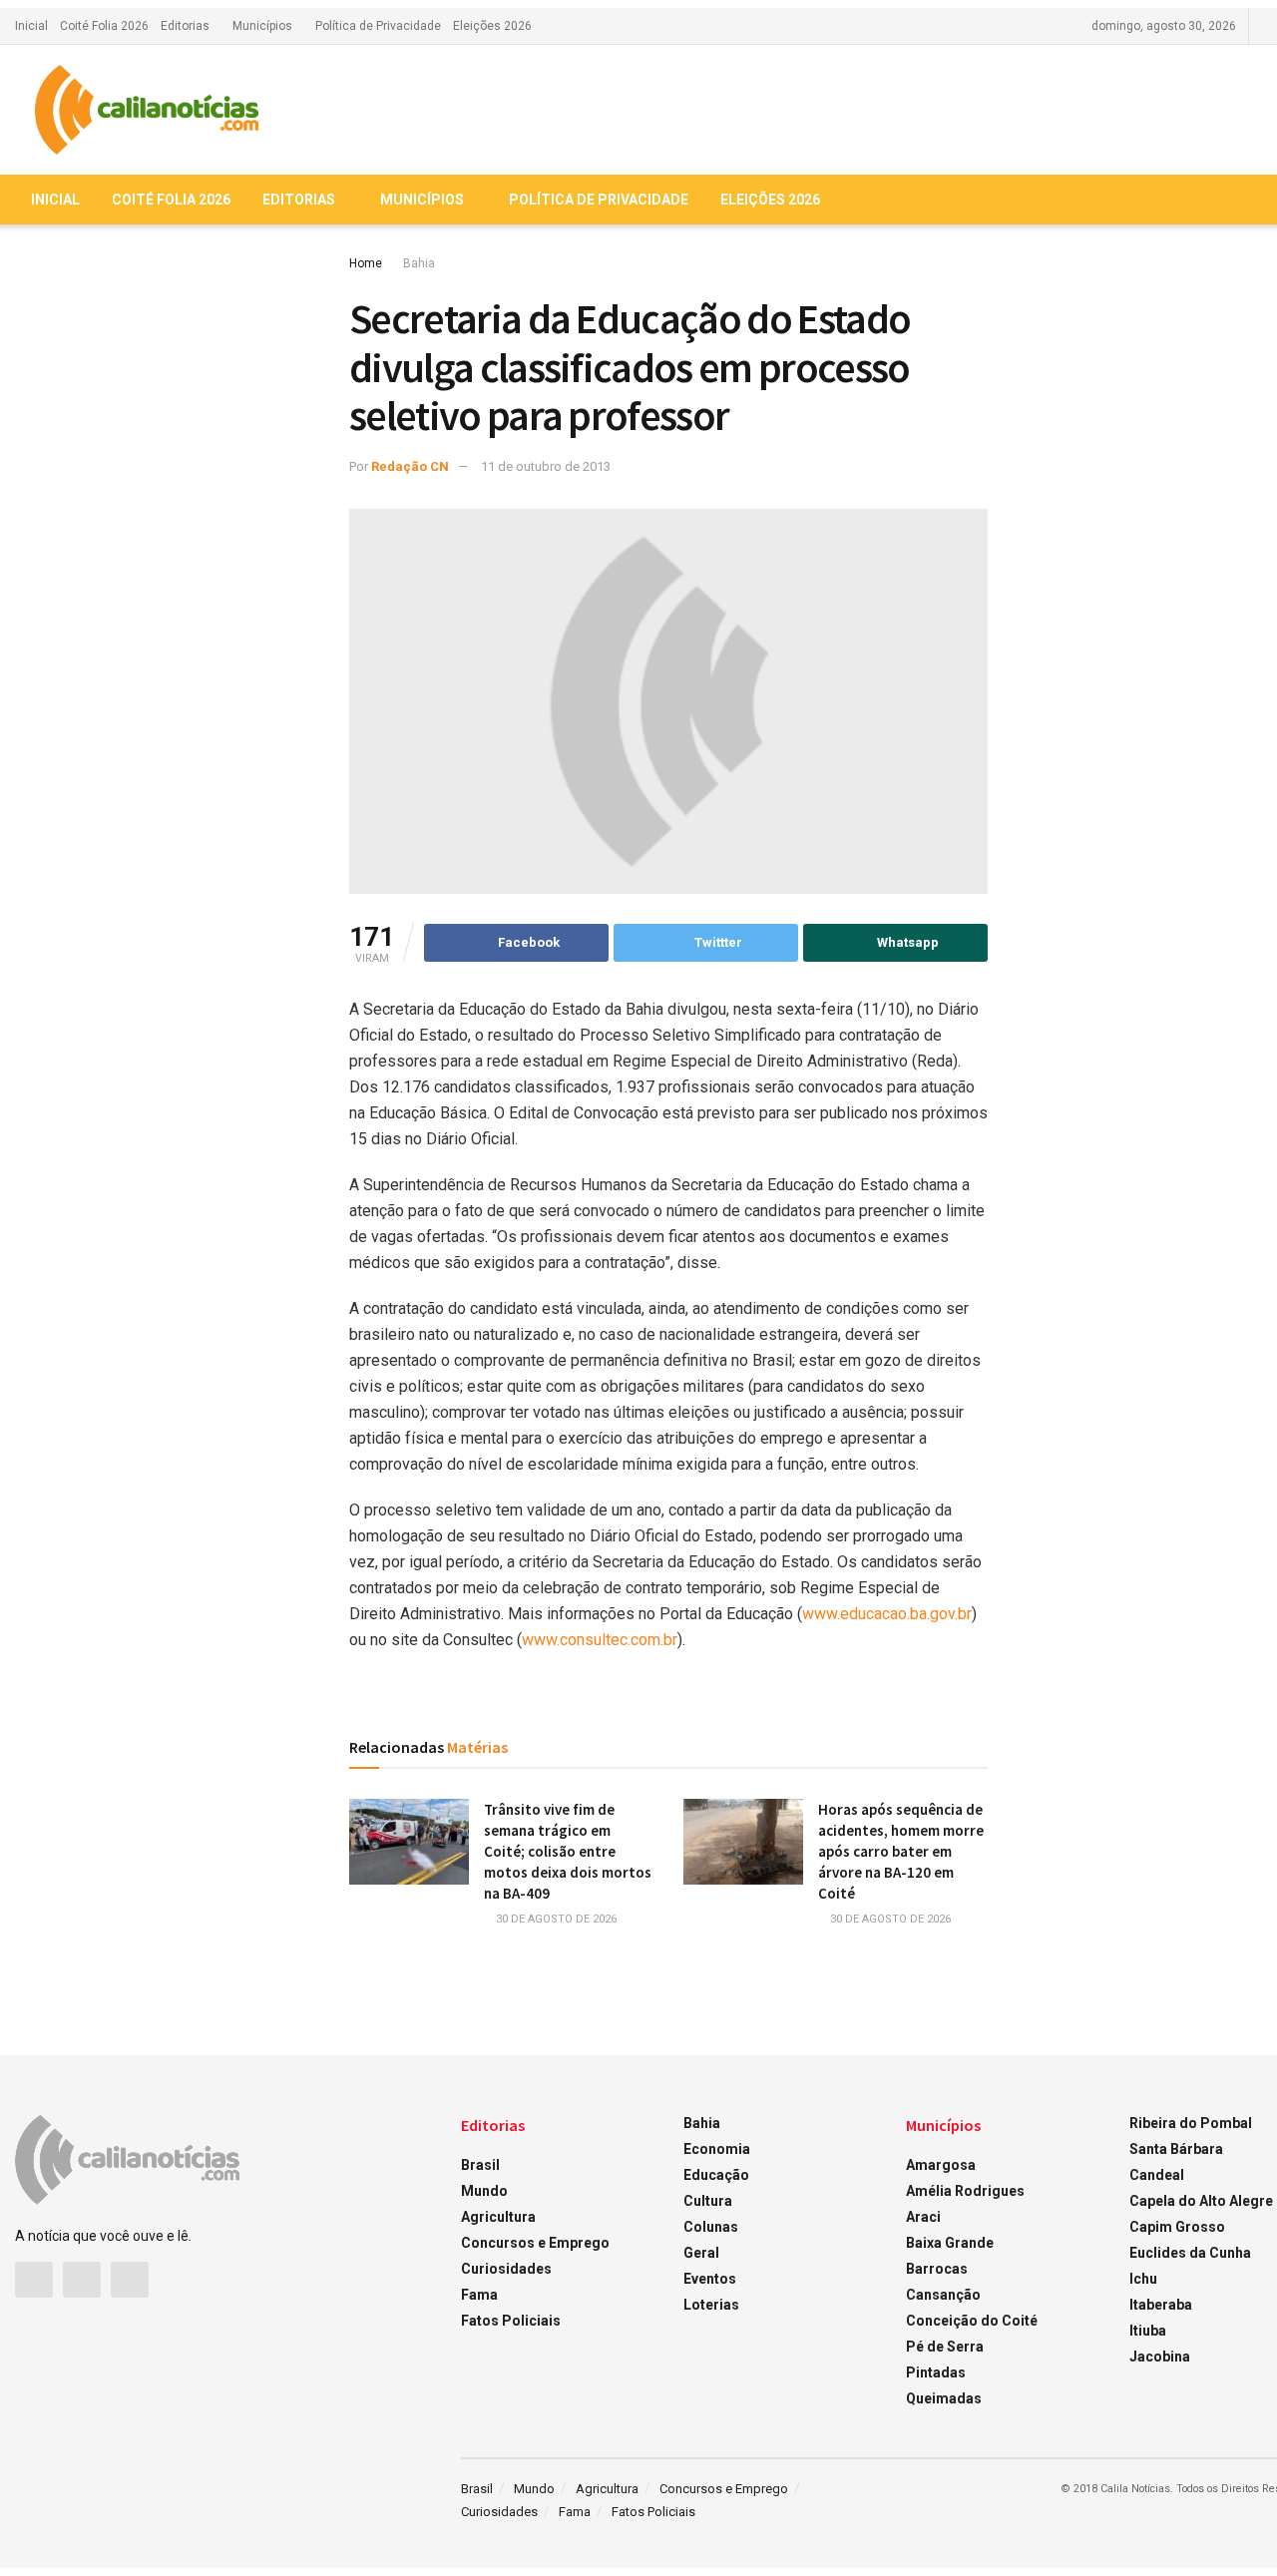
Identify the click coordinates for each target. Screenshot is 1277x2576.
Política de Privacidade (378, 26)
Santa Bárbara (1176, 2149)
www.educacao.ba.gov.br (887, 1614)
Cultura (708, 2201)
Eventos (710, 2279)
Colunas (711, 2227)
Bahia (419, 263)
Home (366, 263)
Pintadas (936, 2372)
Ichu (1143, 2279)
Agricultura (498, 2217)
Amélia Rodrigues (965, 2191)
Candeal (1157, 2175)
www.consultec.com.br (600, 1640)
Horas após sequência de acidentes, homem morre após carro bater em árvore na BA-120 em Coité (901, 1851)
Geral (701, 2253)
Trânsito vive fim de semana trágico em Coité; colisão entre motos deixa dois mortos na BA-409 (568, 1851)
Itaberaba (1161, 2305)
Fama (479, 2295)
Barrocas (937, 2269)
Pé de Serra (945, 2347)
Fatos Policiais (511, 2321)
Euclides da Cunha (1190, 2253)
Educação (716, 2175)
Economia (717, 2149)
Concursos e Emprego (535, 2243)
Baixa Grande (950, 2243)
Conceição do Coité (972, 2321)
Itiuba (1148, 2331)
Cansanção (943, 2295)
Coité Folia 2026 (104, 26)
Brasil (480, 2165)
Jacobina (1160, 2357)
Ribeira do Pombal (1191, 2123)
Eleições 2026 (492, 26)
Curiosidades (506, 2269)
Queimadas (944, 2398)
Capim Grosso (1177, 2227)
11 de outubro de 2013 (546, 466)
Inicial (31, 26)
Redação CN (410, 466)
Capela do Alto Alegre (1201, 2201)
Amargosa (941, 2165)
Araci (923, 2217)
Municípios (262, 26)
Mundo (484, 2191)
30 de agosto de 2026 (555, 1919)
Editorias (185, 26)
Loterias (711, 2305)
